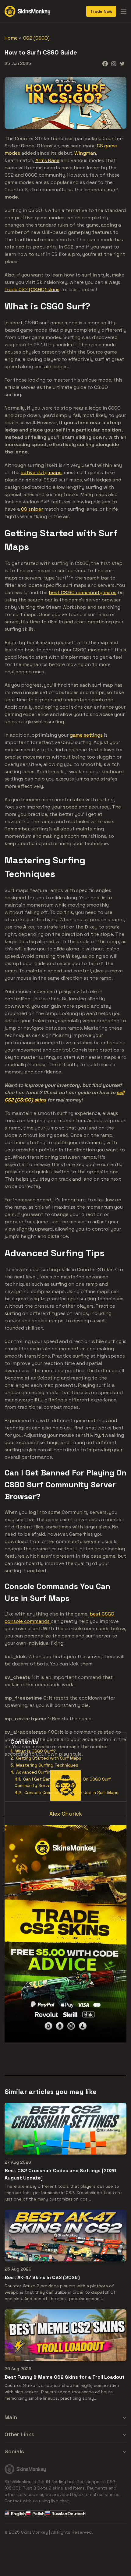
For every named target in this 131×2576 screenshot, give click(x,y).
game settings (86, 735)
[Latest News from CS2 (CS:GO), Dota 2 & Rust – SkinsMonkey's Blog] (27, 11)
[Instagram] (114, 64)
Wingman (85, 153)
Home (11, 38)
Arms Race (47, 160)
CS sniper (32, 509)
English (18, 2514)
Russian (59, 2514)
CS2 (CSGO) (36, 38)
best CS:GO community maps (83, 592)
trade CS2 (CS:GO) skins (32, 289)
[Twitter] (122, 64)
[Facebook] (105, 64)
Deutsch (77, 2514)
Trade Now (101, 11)
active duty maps (41, 472)
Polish (39, 2514)
